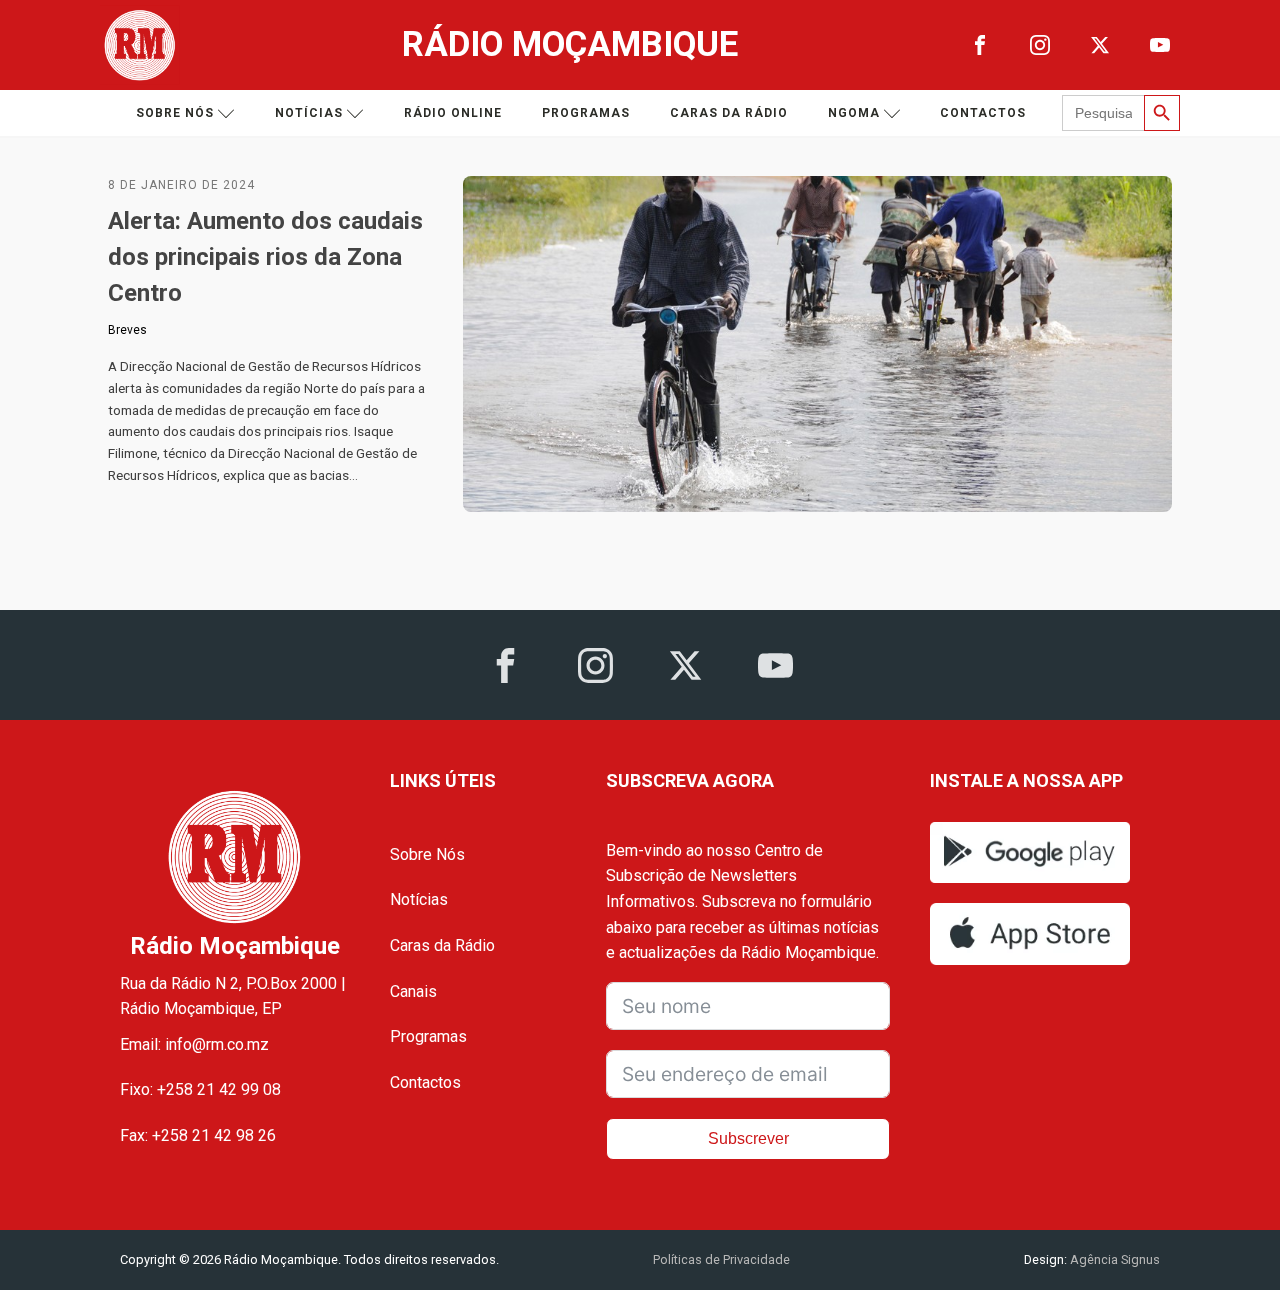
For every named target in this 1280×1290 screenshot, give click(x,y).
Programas (586, 113)
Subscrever (748, 1138)
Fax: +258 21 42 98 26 (198, 1135)
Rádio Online (453, 113)
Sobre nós (175, 113)
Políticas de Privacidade (721, 1259)
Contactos (983, 113)
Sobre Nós (427, 854)
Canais (413, 991)
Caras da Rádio (729, 113)
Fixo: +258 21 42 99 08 (200, 1089)
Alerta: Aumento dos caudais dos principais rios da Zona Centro (265, 257)
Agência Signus (1113, 1259)
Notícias (309, 113)
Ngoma (854, 113)
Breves (127, 330)
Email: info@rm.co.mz (194, 1044)
